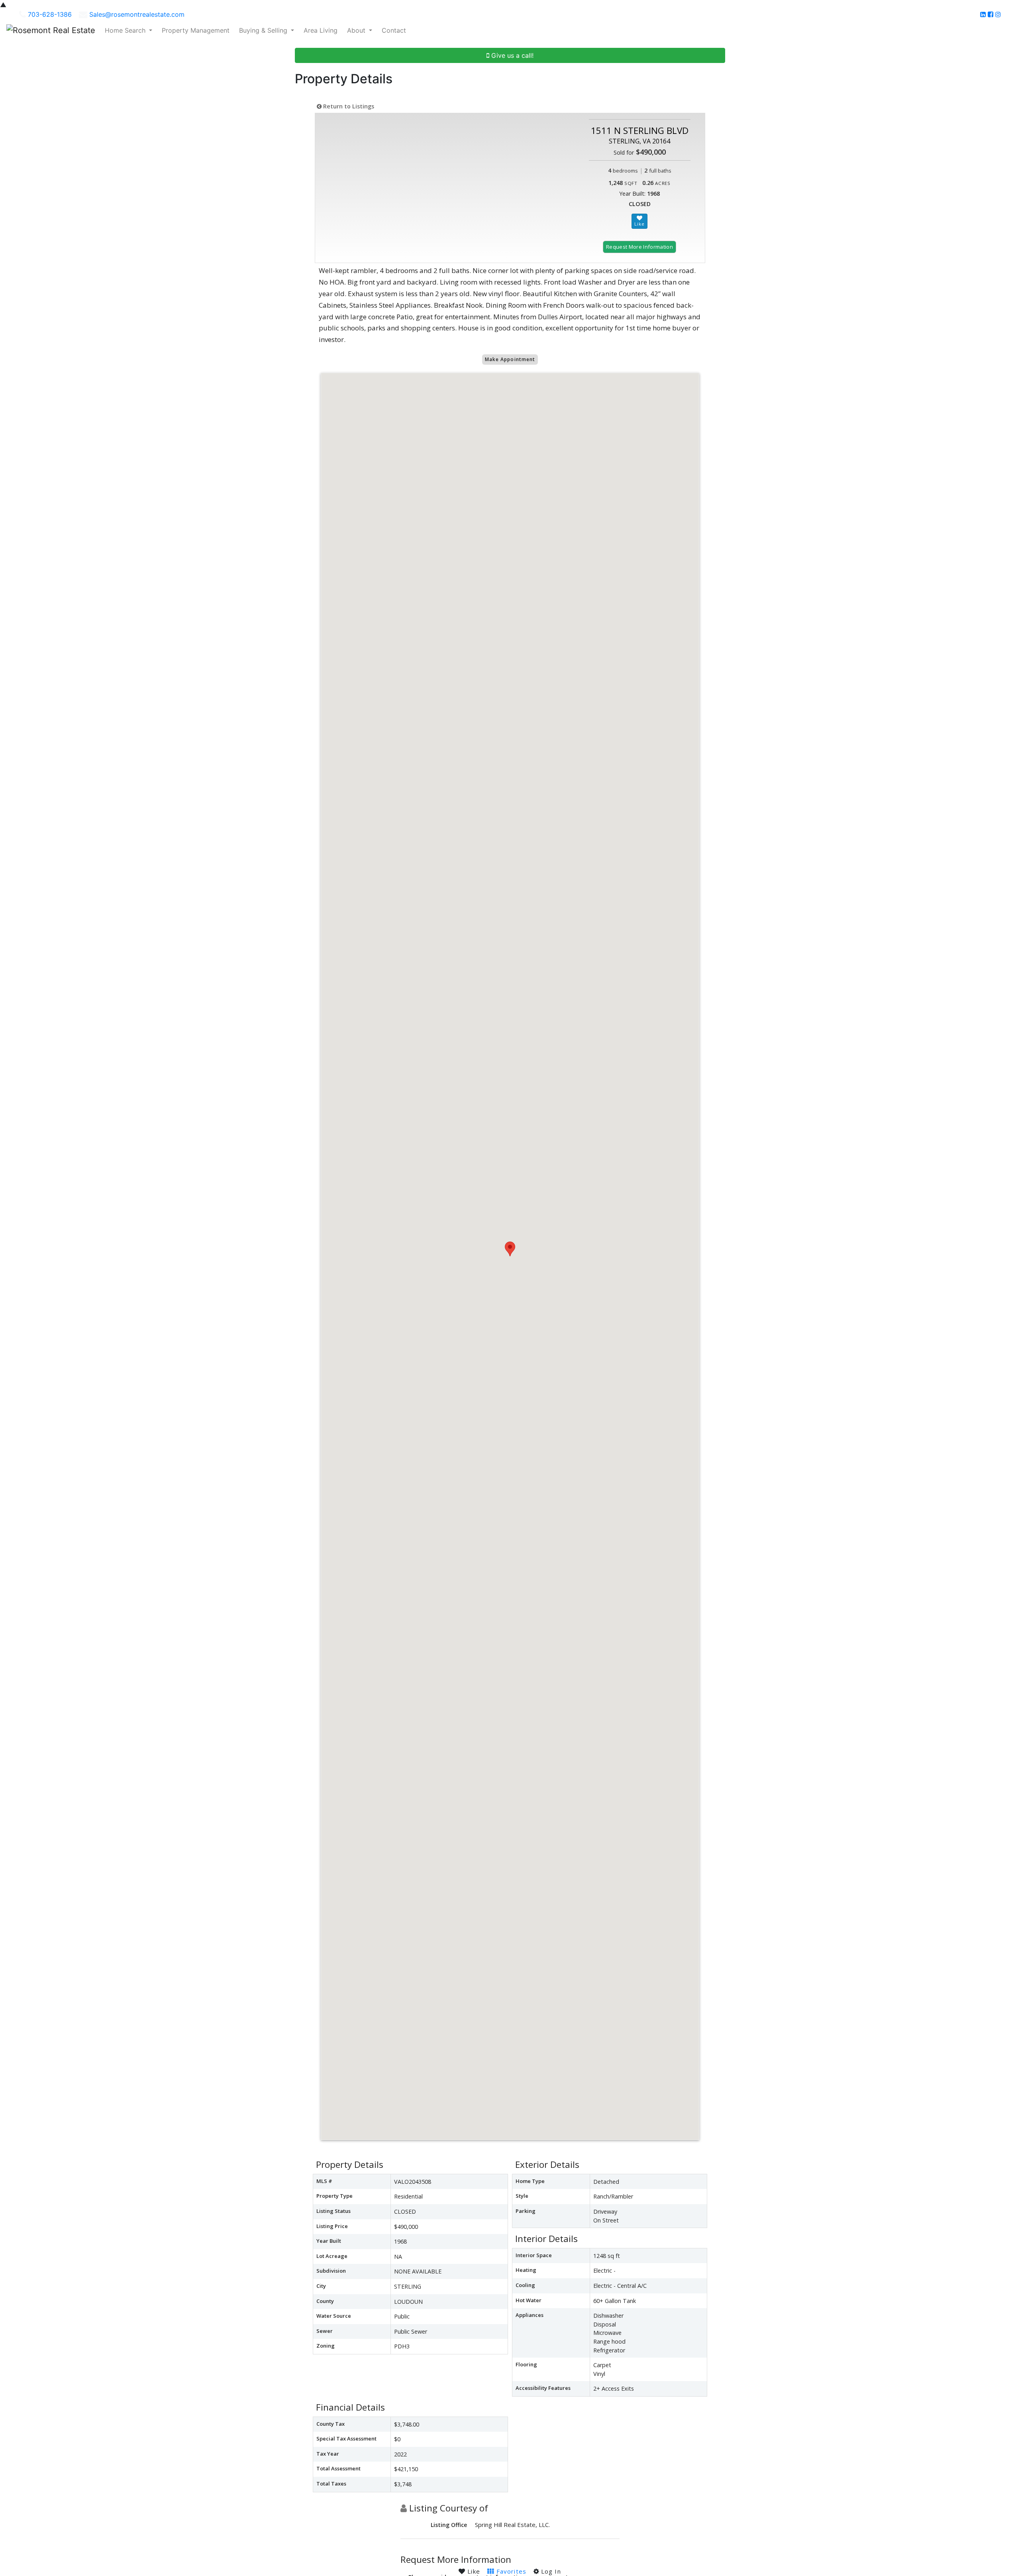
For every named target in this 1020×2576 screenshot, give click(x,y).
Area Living (321, 30)
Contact (394, 30)
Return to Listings (348, 106)
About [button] (357, 30)
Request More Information (639, 247)
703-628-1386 (50, 14)
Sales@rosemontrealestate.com (137, 14)
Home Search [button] (126, 30)
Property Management (196, 30)
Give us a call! (511, 55)
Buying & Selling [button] (264, 30)
